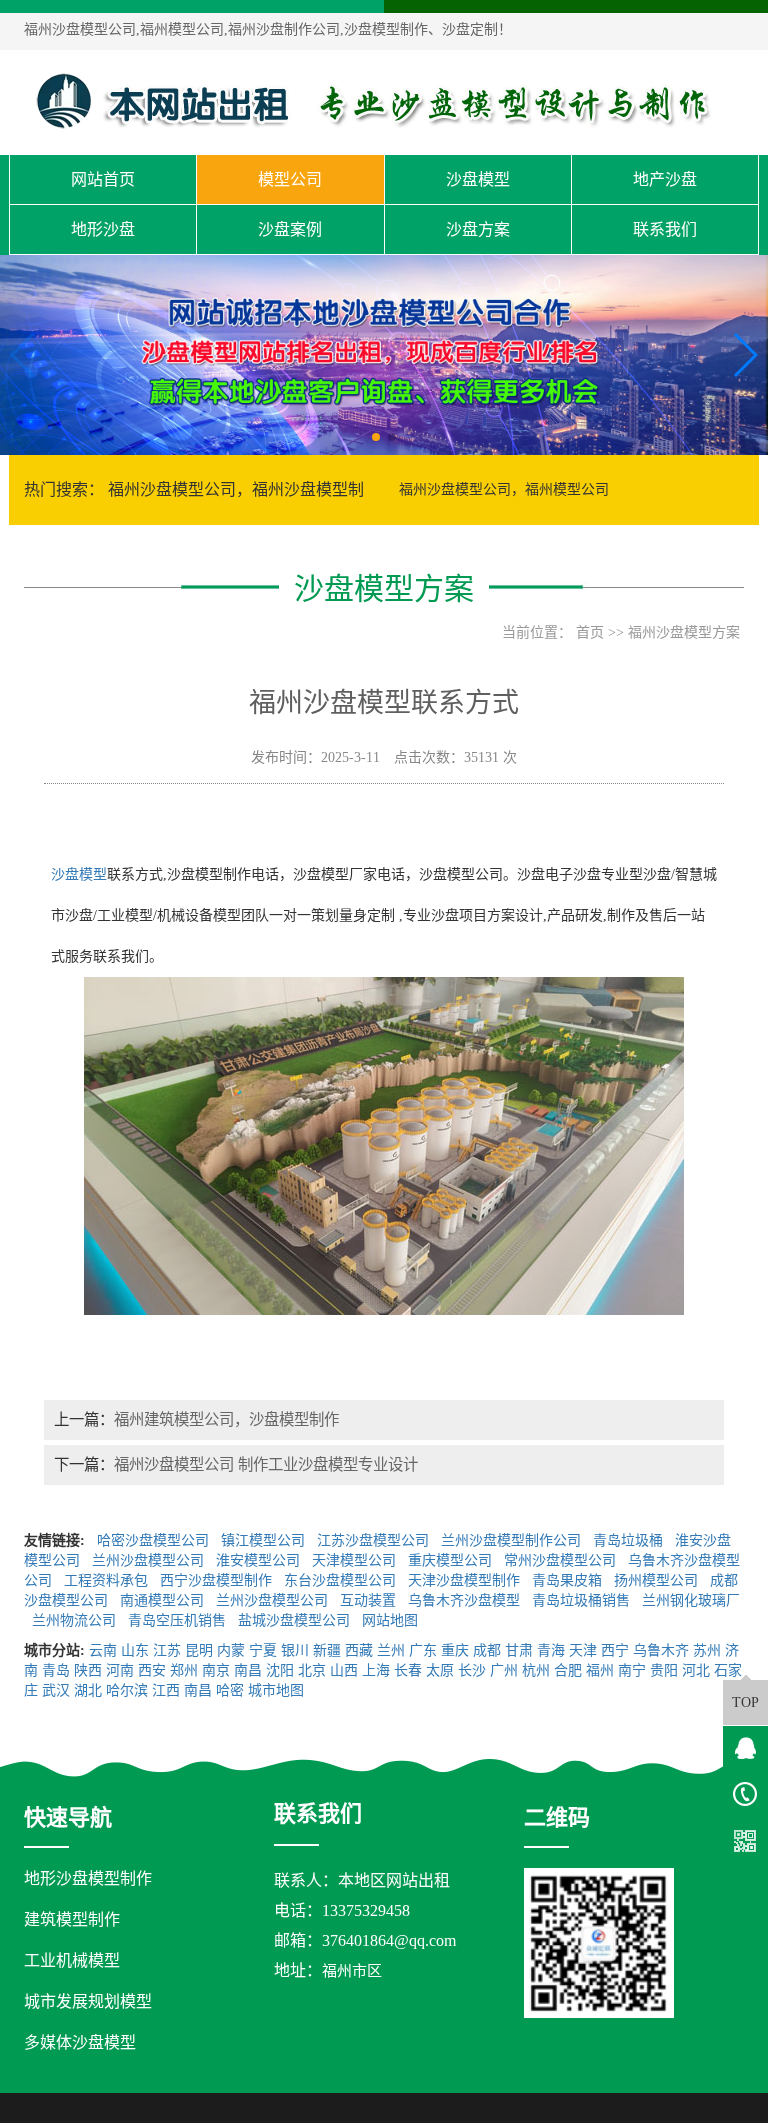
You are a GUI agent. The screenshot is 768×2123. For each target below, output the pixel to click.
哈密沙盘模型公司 (155, 1540)
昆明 (199, 1650)
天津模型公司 (356, 1560)
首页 (590, 632)
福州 (600, 1670)
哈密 (230, 1690)
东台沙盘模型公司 (342, 1580)
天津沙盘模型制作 (466, 1580)
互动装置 (370, 1600)
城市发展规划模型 (88, 2001)
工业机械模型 (72, 1960)
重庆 (455, 1650)
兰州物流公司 (76, 1620)
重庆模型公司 (452, 1560)
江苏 (167, 1650)
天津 (583, 1650)
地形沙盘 (103, 229)
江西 (166, 1690)
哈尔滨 (127, 1690)
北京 (312, 1670)
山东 (135, 1650)
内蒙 (231, 1650)
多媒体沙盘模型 (80, 2042)
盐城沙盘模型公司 (296, 1620)
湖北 (88, 1690)
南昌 (248, 1670)
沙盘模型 (478, 179)
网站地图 (392, 1620)
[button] (376, 437)
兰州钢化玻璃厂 (691, 1600)
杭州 (536, 1670)
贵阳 (664, 1670)
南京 (216, 1670)
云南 (103, 1650)
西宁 (615, 1650)
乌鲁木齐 (661, 1650)
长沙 (472, 1670)
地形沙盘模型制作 (88, 1878)
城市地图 (276, 1690)
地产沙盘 (665, 179)
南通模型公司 (164, 1600)
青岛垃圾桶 (630, 1540)
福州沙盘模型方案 (684, 632)
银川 (295, 1650)
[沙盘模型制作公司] (374, 101)
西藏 (359, 1650)
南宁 (632, 1670)
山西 (344, 1670)
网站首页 (103, 179)
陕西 (88, 1670)
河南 (120, 1670)
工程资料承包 (108, 1580)
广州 (504, 1670)
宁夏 (263, 1650)
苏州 (707, 1650)
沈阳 (280, 1670)
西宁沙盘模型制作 (218, 1580)
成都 (487, 1650)
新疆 (327, 1650)
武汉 (56, 1690)
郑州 (184, 1670)
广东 (423, 1650)
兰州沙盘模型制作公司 (513, 1540)
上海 (376, 1670)
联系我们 (665, 229)
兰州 (391, 1650)
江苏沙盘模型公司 (375, 1540)
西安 (152, 1670)
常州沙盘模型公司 (562, 1560)
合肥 (568, 1670)
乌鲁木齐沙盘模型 (466, 1600)
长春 (408, 1670)
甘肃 (519, 1650)
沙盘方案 (478, 229)
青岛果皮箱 (569, 1580)
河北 (696, 1670)
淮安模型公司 (260, 1560)
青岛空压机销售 (179, 1620)
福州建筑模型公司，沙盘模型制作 (226, 1419)
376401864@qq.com (389, 1940)
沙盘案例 (290, 229)
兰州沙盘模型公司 (150, 1560)
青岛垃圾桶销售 (583, 1600)
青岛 (56, 1670)
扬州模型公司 (658, 1580)
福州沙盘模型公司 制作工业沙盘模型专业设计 (266, 1464)
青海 (551, 1650)
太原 (440, 1670)
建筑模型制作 (72, 1919)
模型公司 (290, 179)
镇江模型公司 (265, 1540)
